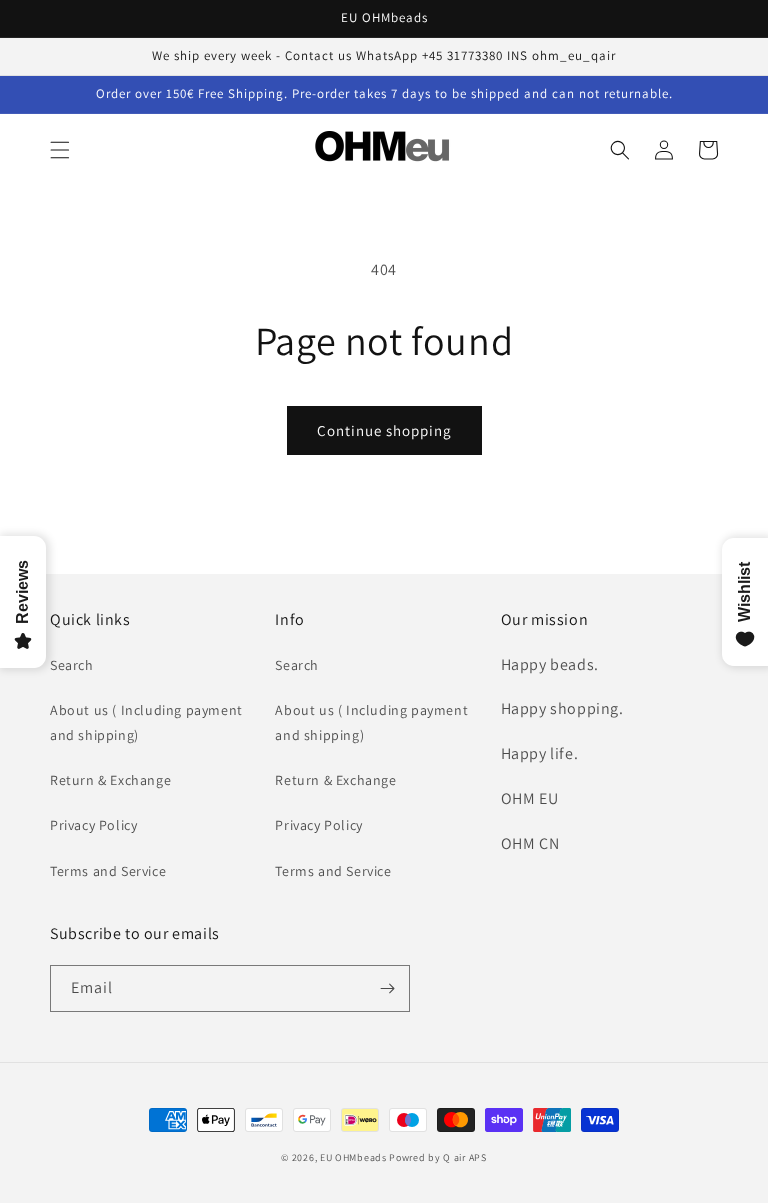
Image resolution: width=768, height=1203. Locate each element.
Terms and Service (108, 871)
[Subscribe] (387, 988)
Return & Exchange (110, 780)
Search (72, 665)
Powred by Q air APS (437, 1157)
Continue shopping (384, 430)
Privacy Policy (93, 825)
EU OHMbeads (353, 1157)
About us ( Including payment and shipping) (146, 722)
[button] (60, 150)
